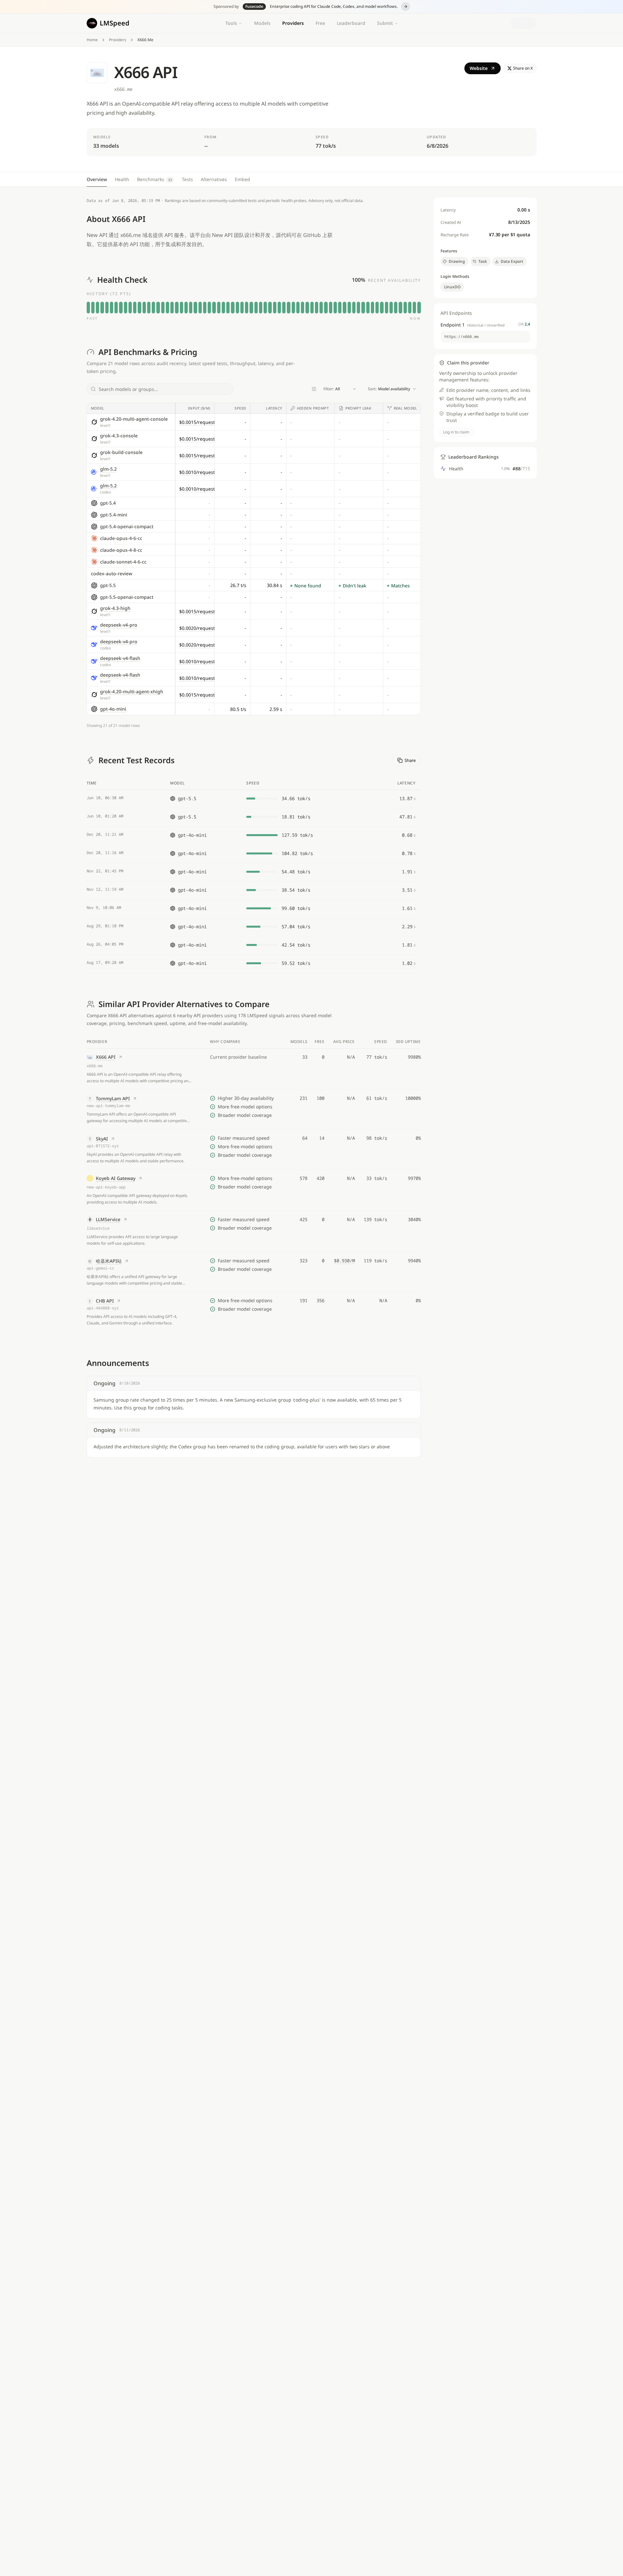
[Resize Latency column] (286, 408)
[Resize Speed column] (250, 408)
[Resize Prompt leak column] (383, 408)
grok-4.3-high (115, 608)
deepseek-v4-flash (120, 658)
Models (262, 23)
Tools (231, 23)
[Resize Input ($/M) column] (214, 408)
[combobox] (340, 389)
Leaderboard (351, 23)
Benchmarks (155, 179)
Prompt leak (358, 408)
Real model (406, 408)
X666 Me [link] (145, 40)
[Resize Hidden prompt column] (334, 408)
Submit (385, 23)
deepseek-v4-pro (119, 625)
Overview (97, 179)
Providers (293, 23)
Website (479, 68)
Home (92, 40)
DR (524, 324)
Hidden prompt (313, 408)
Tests (187, 179)
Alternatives (214, 179)
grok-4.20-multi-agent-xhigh (132, 691)
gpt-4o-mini (113, 709)
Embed (242, 179)
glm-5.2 (108, 469)
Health (122, 179)
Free (320, 23)
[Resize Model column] (175, 408)
